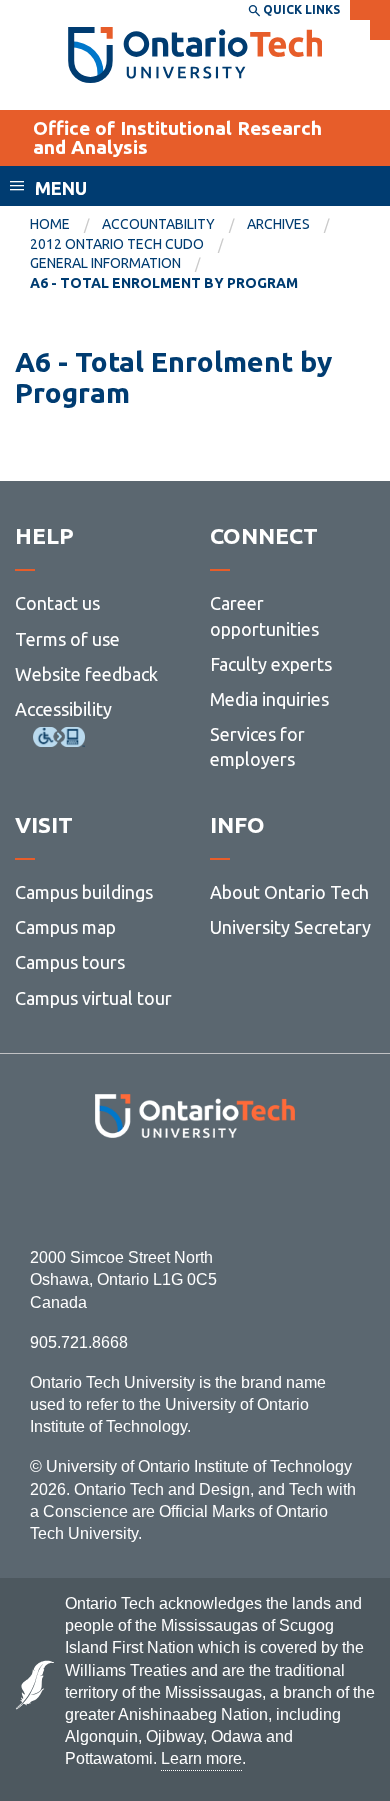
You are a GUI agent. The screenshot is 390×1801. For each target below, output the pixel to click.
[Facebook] (105, 1192)
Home (50, 224)
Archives (278, 224)
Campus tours (70, 962)
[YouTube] (284, 1192)
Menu (61, 188)
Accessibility (63, 709)
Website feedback (86, 674)
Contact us (57, 603)
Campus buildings (84, 892)
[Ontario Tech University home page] (195, 55)
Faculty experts (271, 664)
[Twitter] (150, 1192)
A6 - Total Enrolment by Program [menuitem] (164, 283)
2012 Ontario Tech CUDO (117, 244)
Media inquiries (269, 699)
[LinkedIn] (239, 1192)
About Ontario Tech (289, 892)
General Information (105, 263)
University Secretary (290, 927)
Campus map (65, 927)
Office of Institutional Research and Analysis (177, 137)
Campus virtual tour (93, 998)
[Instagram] (195, 1192)
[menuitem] (66, 225)
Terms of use (67, 639)
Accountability (158, 224)
